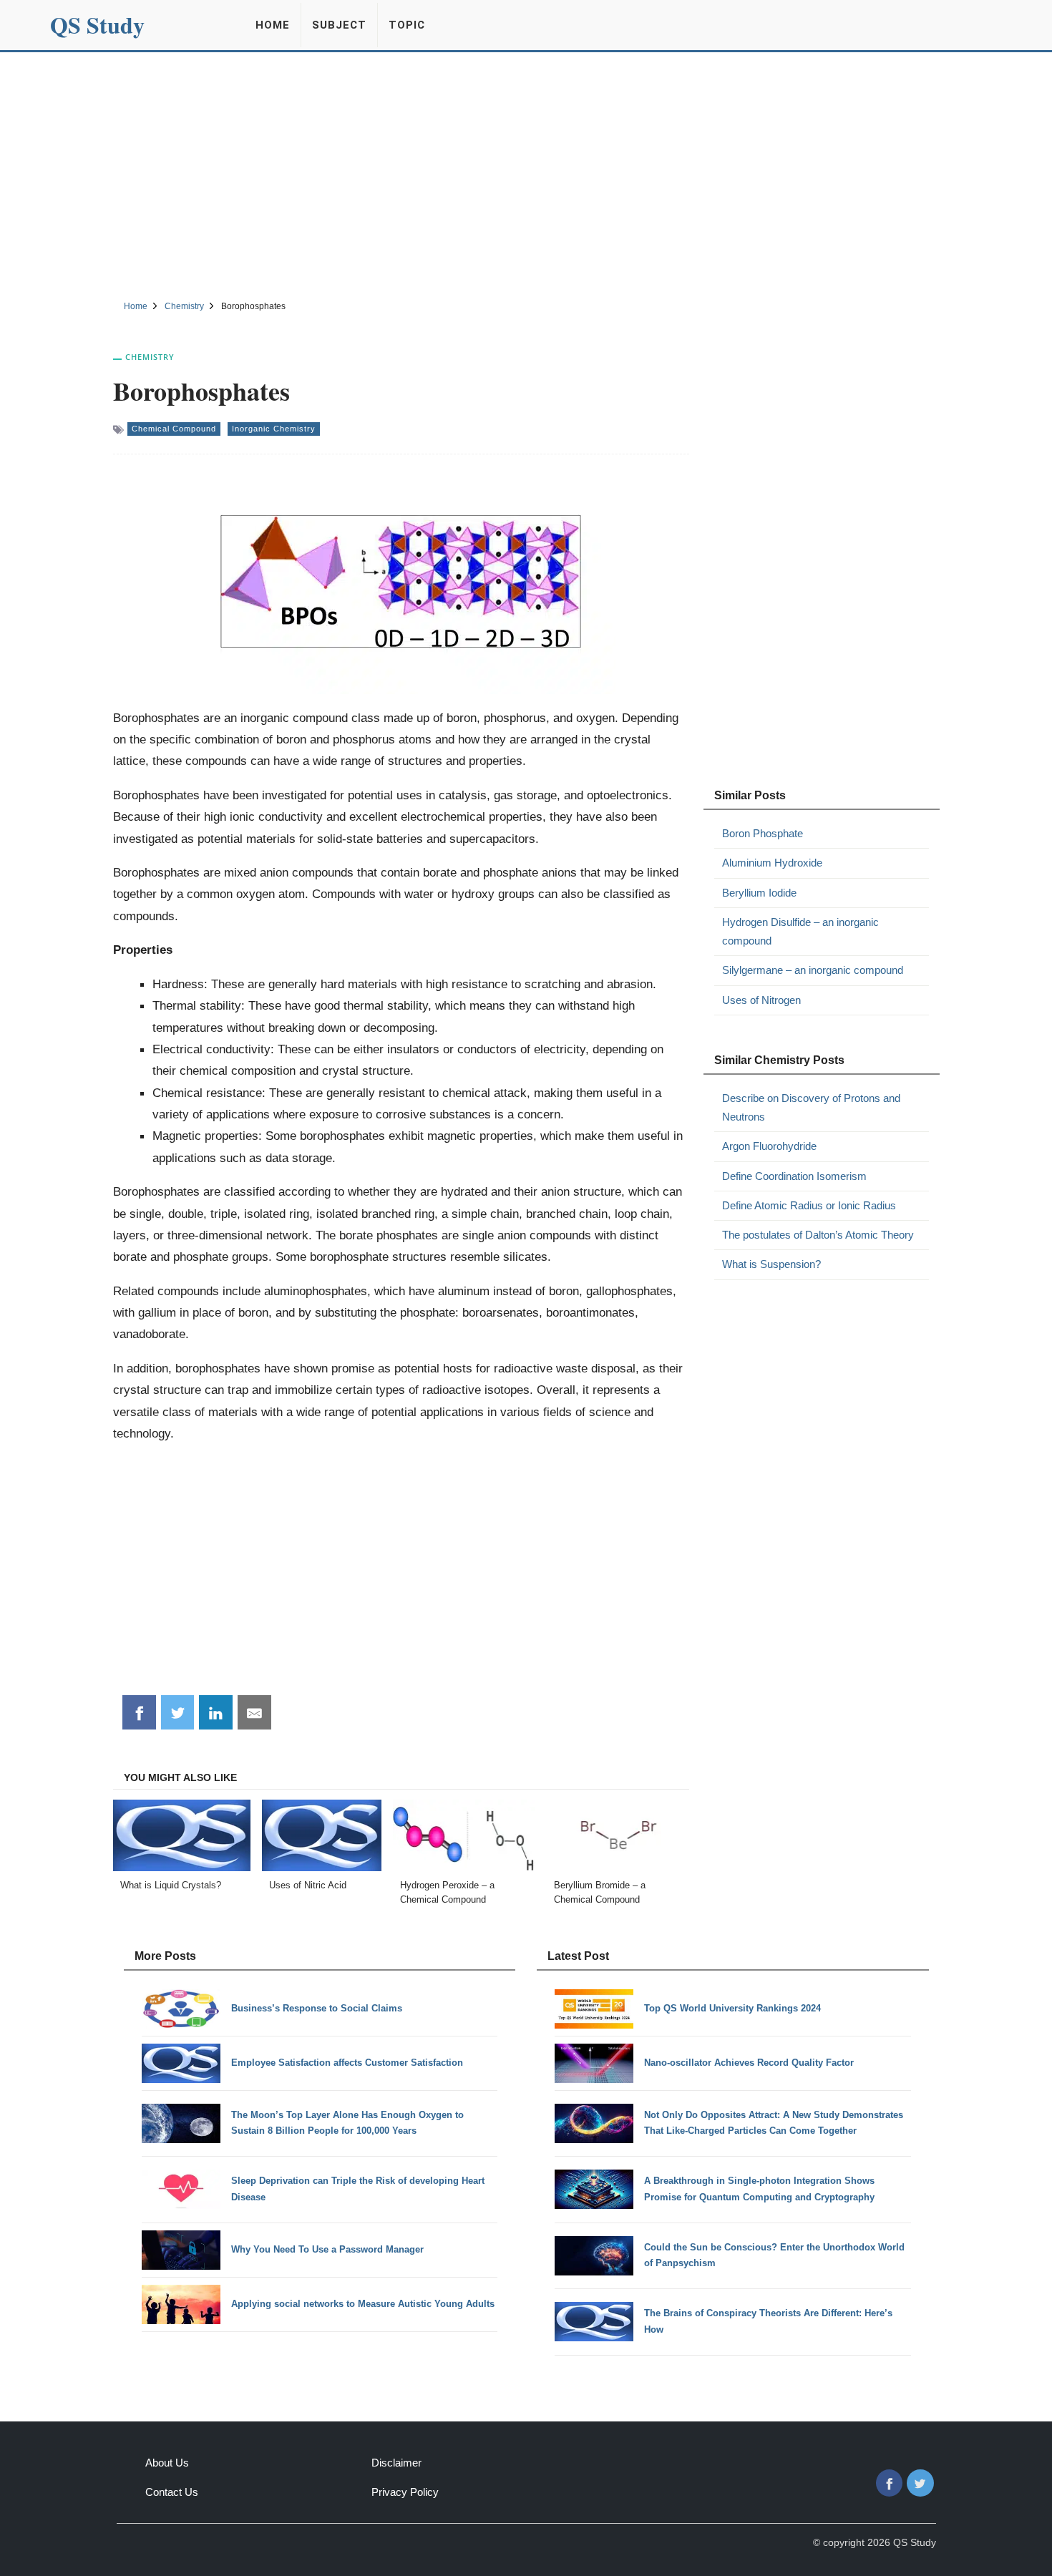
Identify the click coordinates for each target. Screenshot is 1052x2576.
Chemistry (150, 357)
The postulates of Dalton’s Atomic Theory (818, 1235)
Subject (339, 25)
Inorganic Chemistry (274, 429)
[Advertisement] (526, 174)
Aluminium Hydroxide (772, 863)
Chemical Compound (174, 429)
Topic (407, 25)
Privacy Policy (405, 2492)
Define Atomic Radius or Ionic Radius (809, 1205)
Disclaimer (396, 2463)
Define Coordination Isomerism (794, 1176)
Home (273, 25)
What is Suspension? (771, 1264)
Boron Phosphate (763, 833)
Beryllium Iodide (759, 893)
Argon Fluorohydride (769, 1146)
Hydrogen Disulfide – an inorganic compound (800, 931)
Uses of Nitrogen (761, 1000)
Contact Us (172, 2492)
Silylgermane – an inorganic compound (813, 970)
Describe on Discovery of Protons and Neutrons (811, 1107)
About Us (167, 2463)
